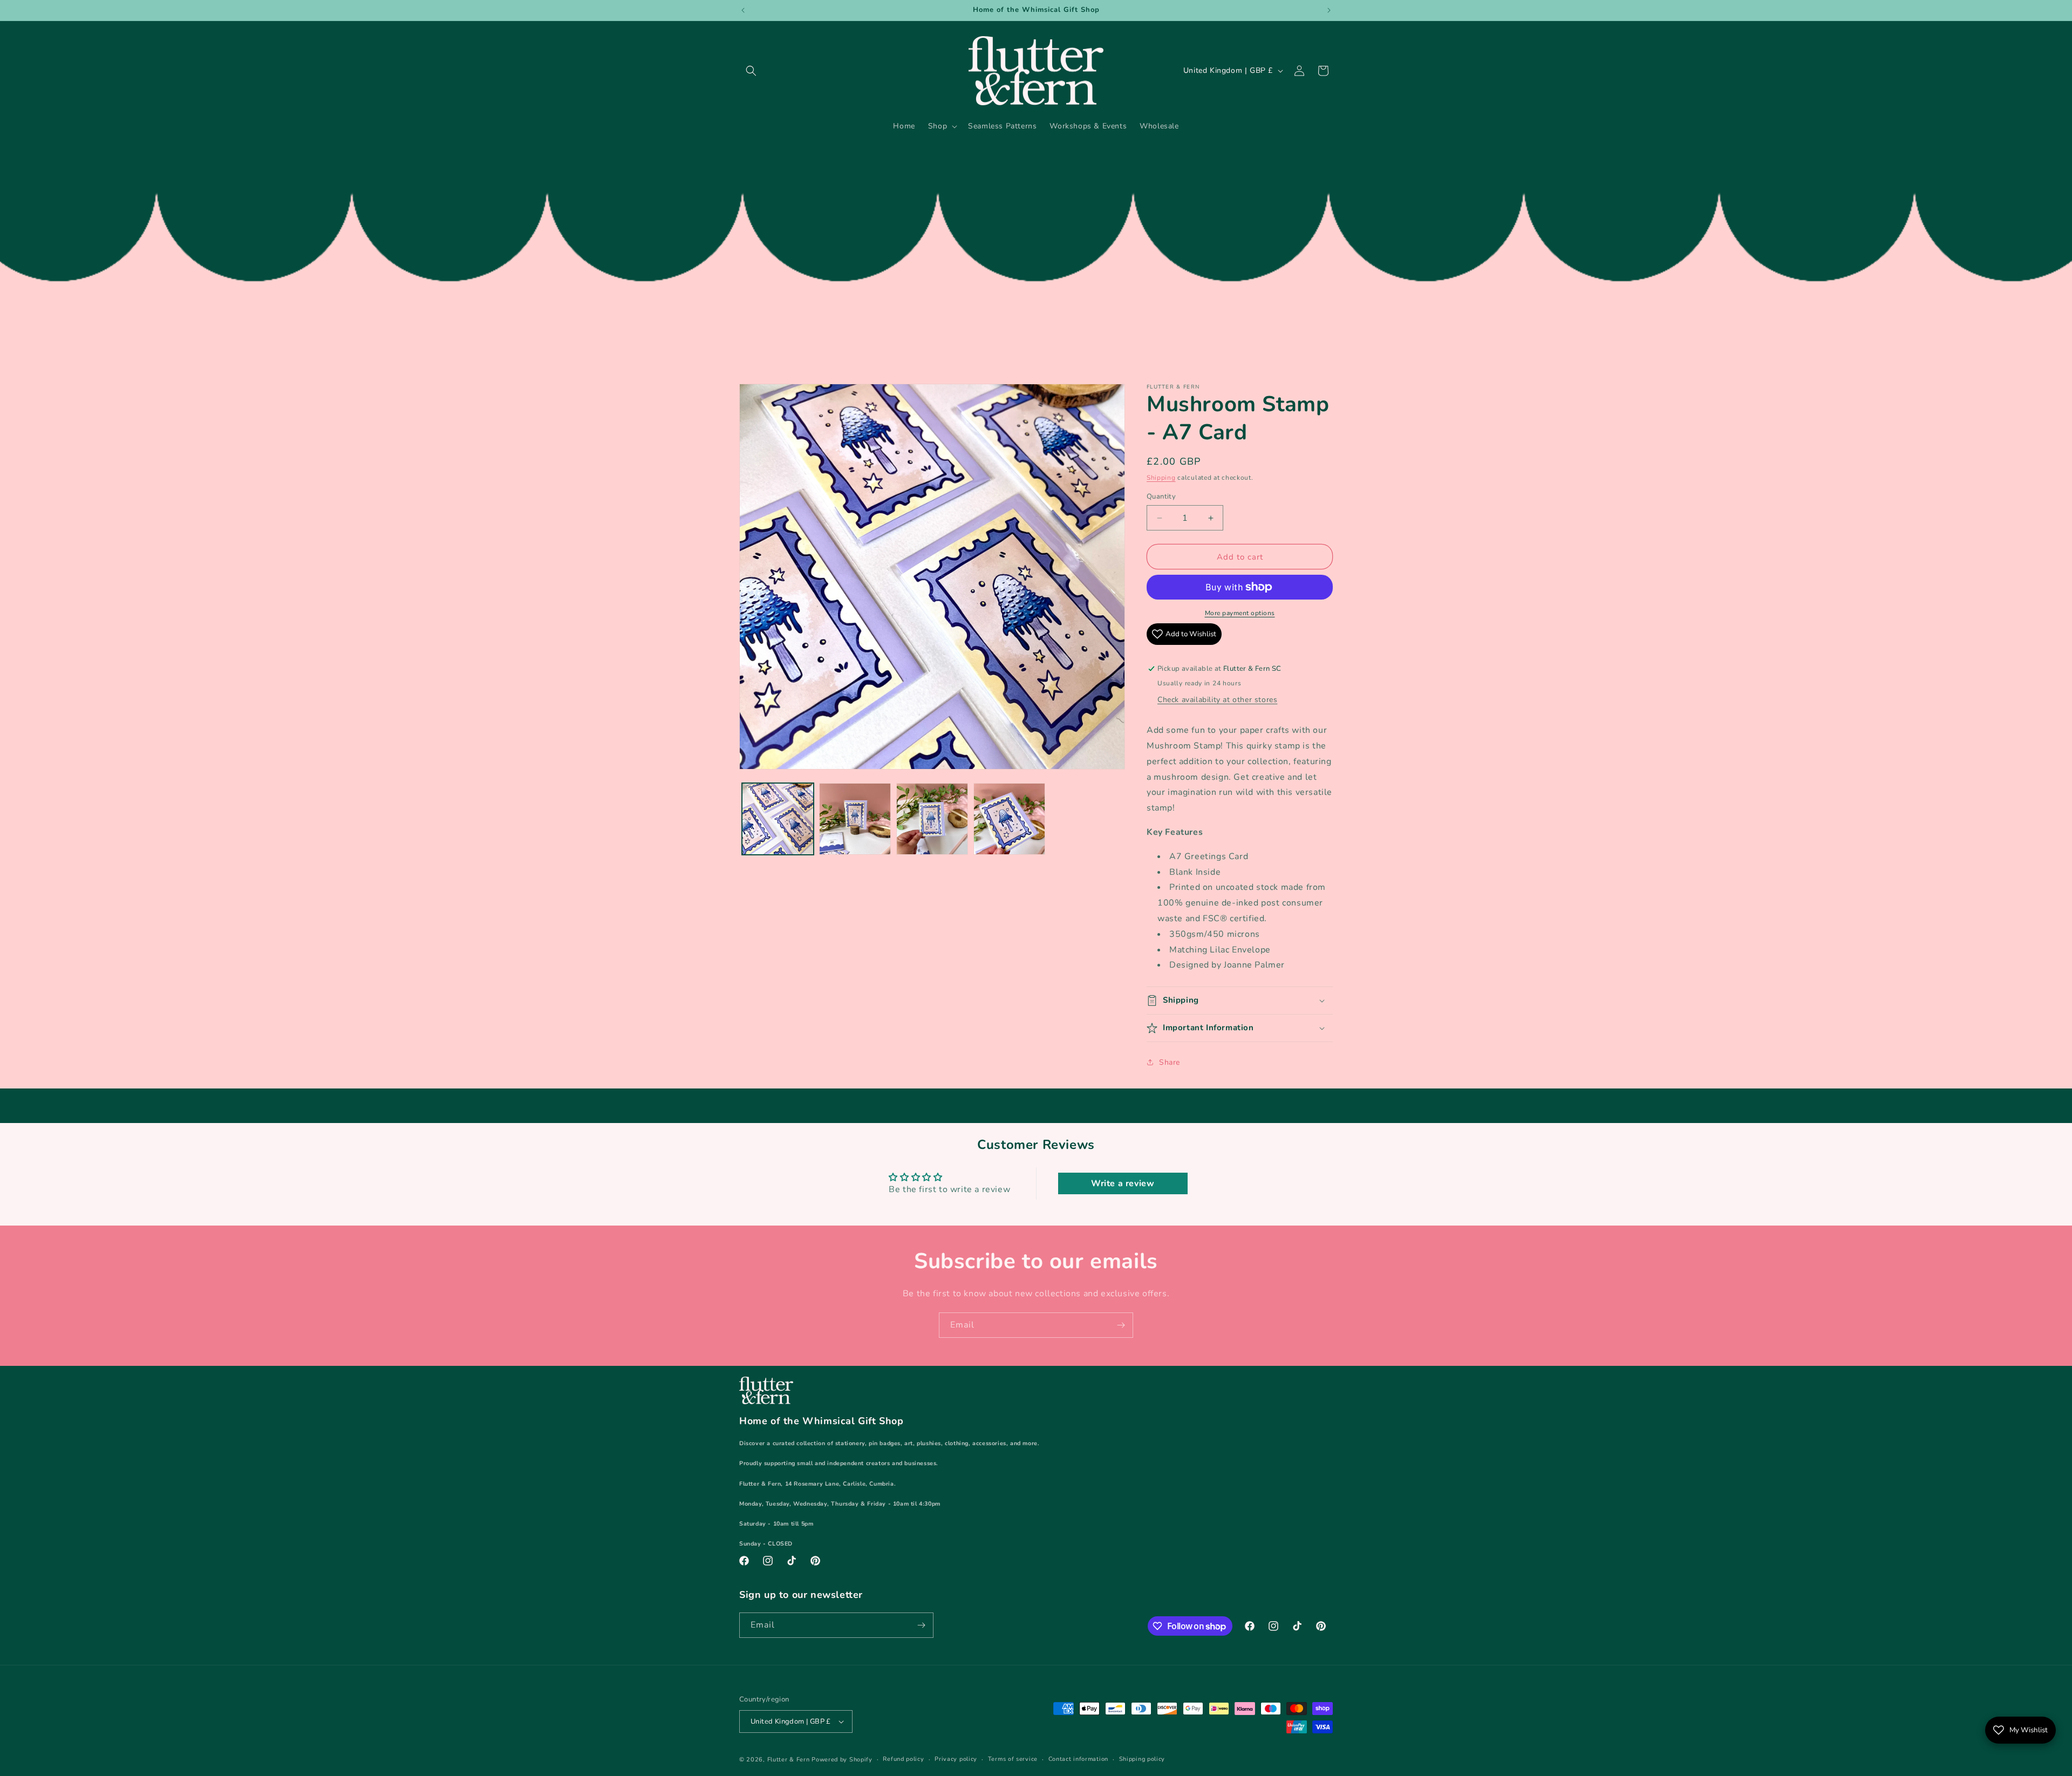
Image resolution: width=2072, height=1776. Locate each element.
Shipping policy (1142, 1759)
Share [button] (1170, 1062)
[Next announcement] (1329, 10)
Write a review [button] (1123, 1183)
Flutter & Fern (789, 1760)
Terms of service (1013, 1759)
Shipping (1161, 478)
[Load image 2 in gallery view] (855, 819)
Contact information (1078, 1759)
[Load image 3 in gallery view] (932, 819)
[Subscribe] (1121, 1325)
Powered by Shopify (842, 1760)
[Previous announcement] (743, 10)
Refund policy (903, 1759)
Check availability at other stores (1217, 700)
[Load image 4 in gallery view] (1009, 819)
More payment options (1240, 613)
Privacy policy (956, 1759)
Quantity (1161, 496)
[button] (751, 71)
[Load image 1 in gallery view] (778, 819)
